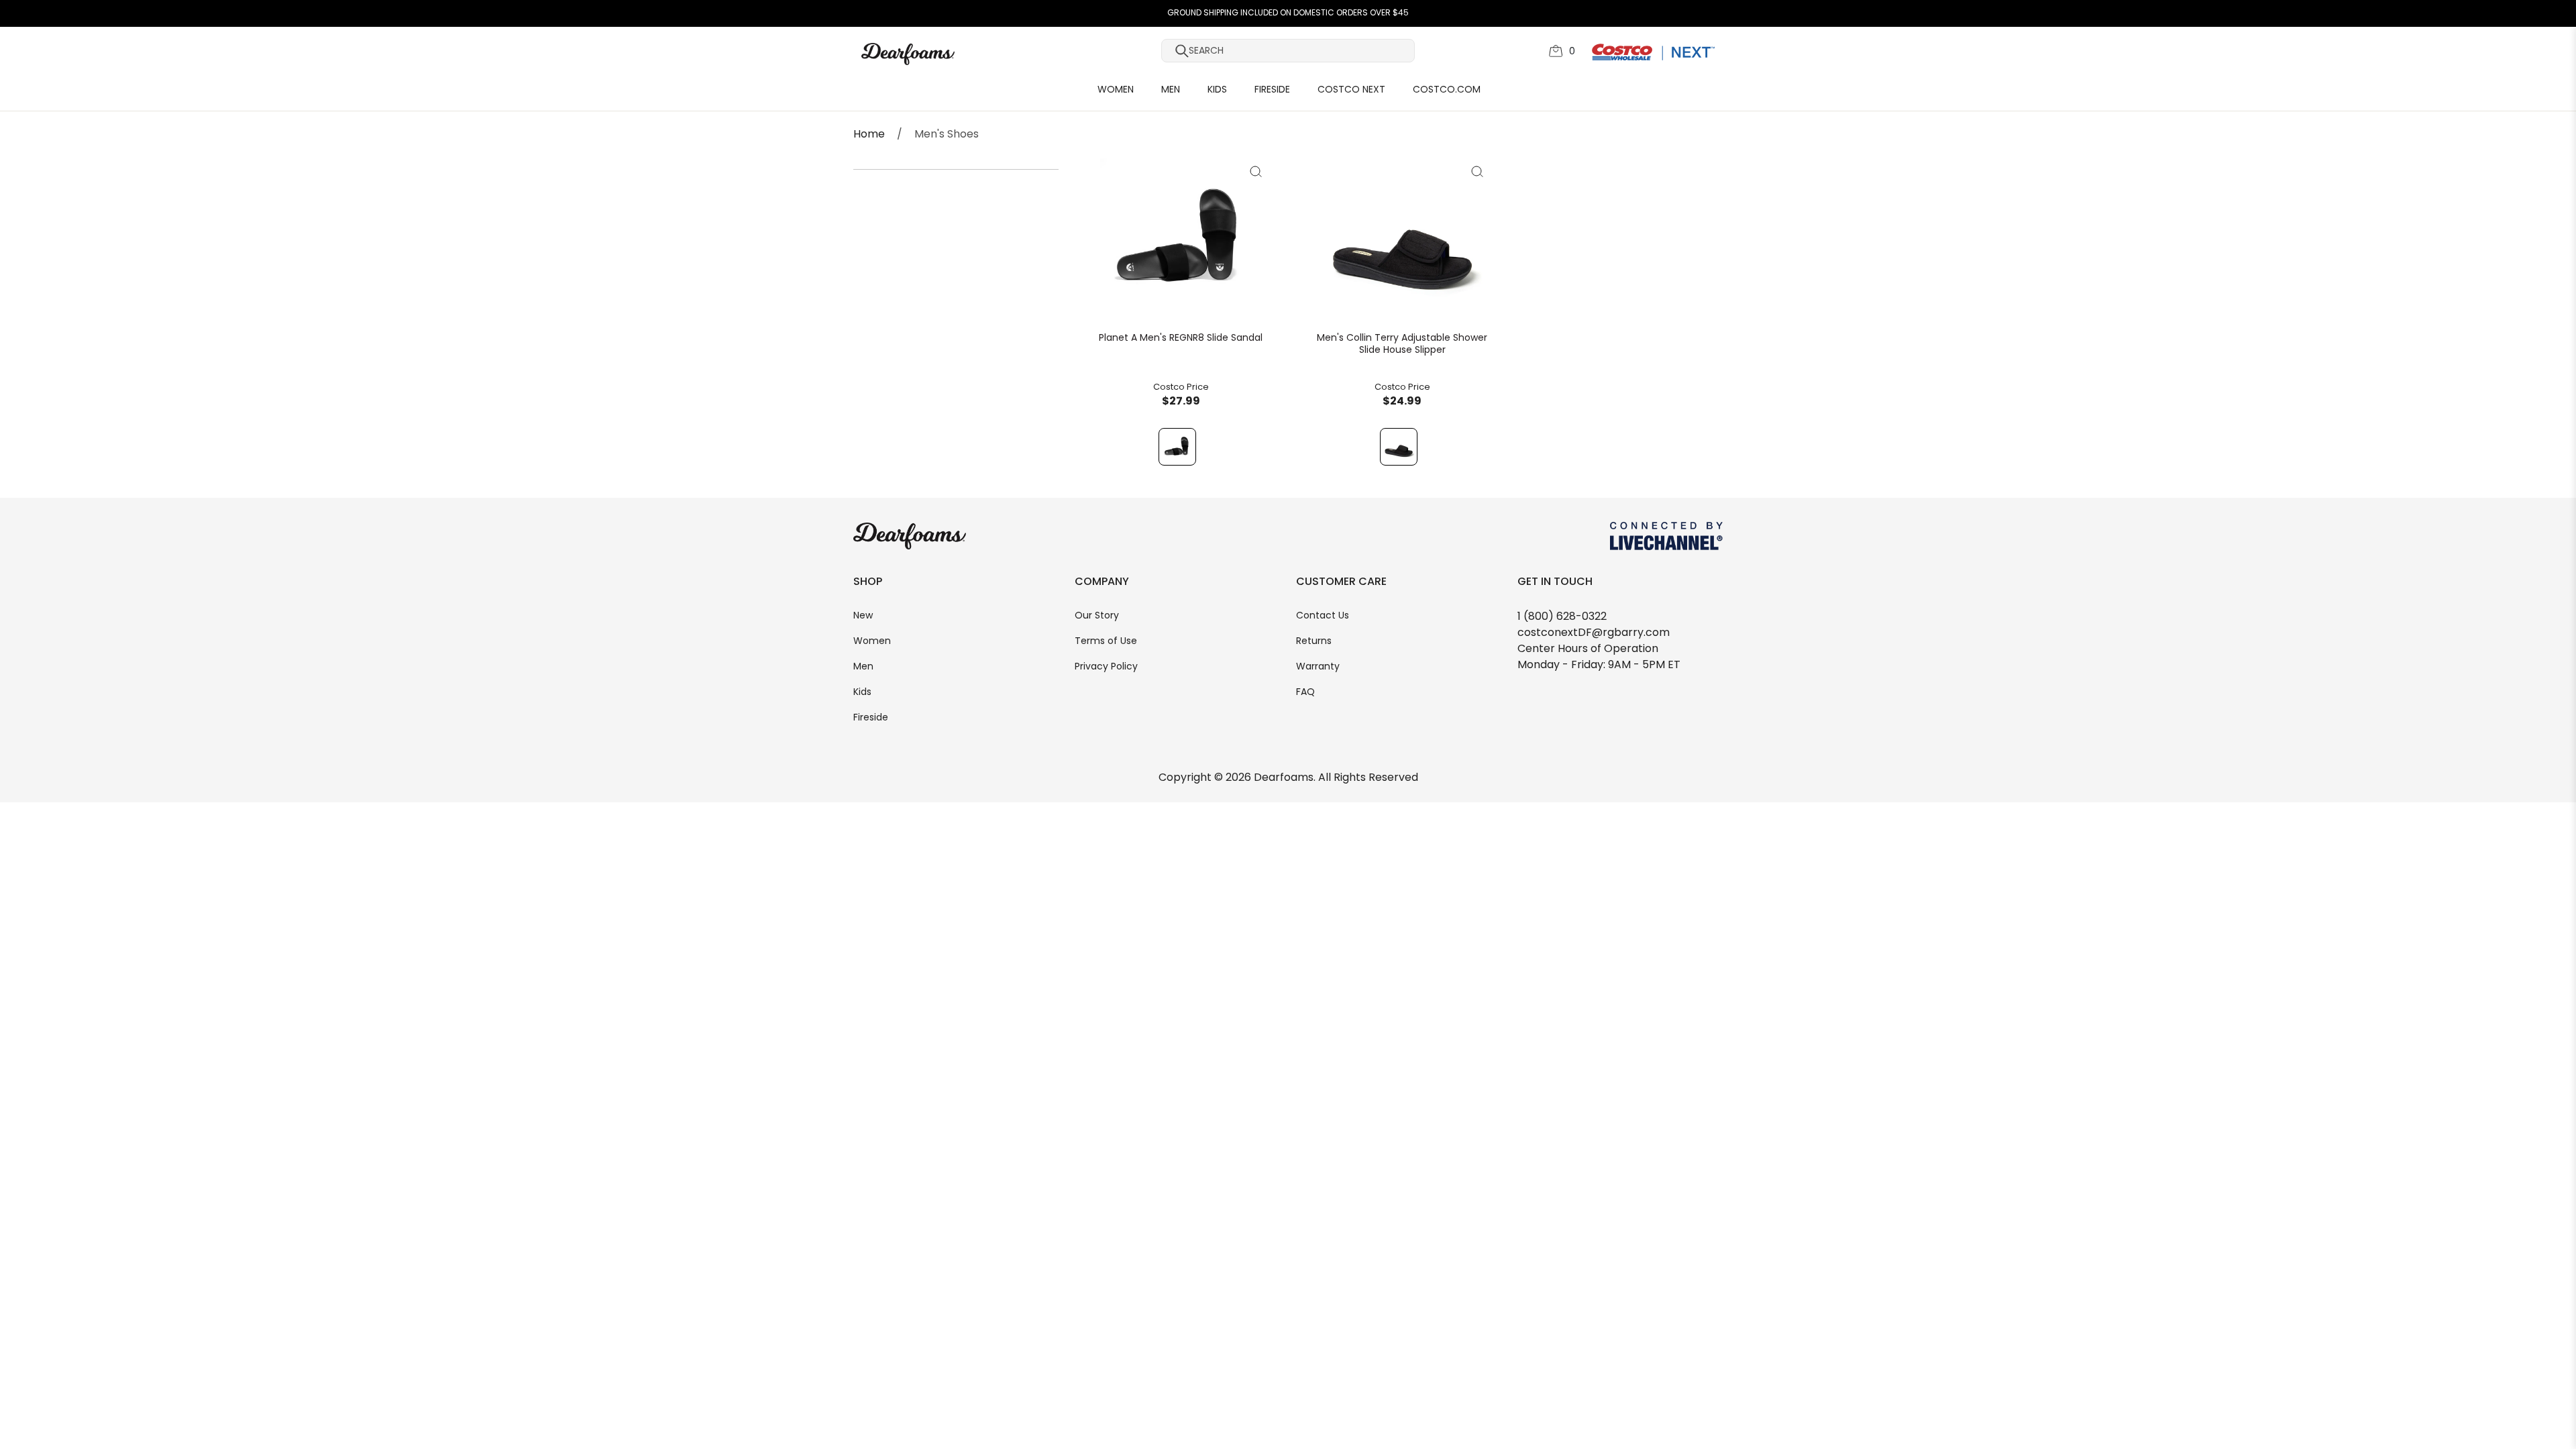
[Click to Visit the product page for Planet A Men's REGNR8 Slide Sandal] (1181, 246)
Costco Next (1351, 90)
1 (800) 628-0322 (1562, 617)
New (863, 616)
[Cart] (1556, 51)
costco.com (1447, 90)
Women (1116, 90)
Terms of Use (1106, 642)
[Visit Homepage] (962, 54)
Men (1171, 90)
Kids (1217, 90)
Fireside (1272, 90)
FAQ (1305, 693)
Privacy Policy (1106, 667)
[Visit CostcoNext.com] (1653, 52)
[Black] (1177, 447)
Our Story (1097, 616)
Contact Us (1323, 616)
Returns (1314, 642)
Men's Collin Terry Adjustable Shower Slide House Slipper (1402, 345)
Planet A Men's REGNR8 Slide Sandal (1181, 339)
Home (869, 135)
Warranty (1318, 667)
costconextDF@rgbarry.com (1594, 633)
